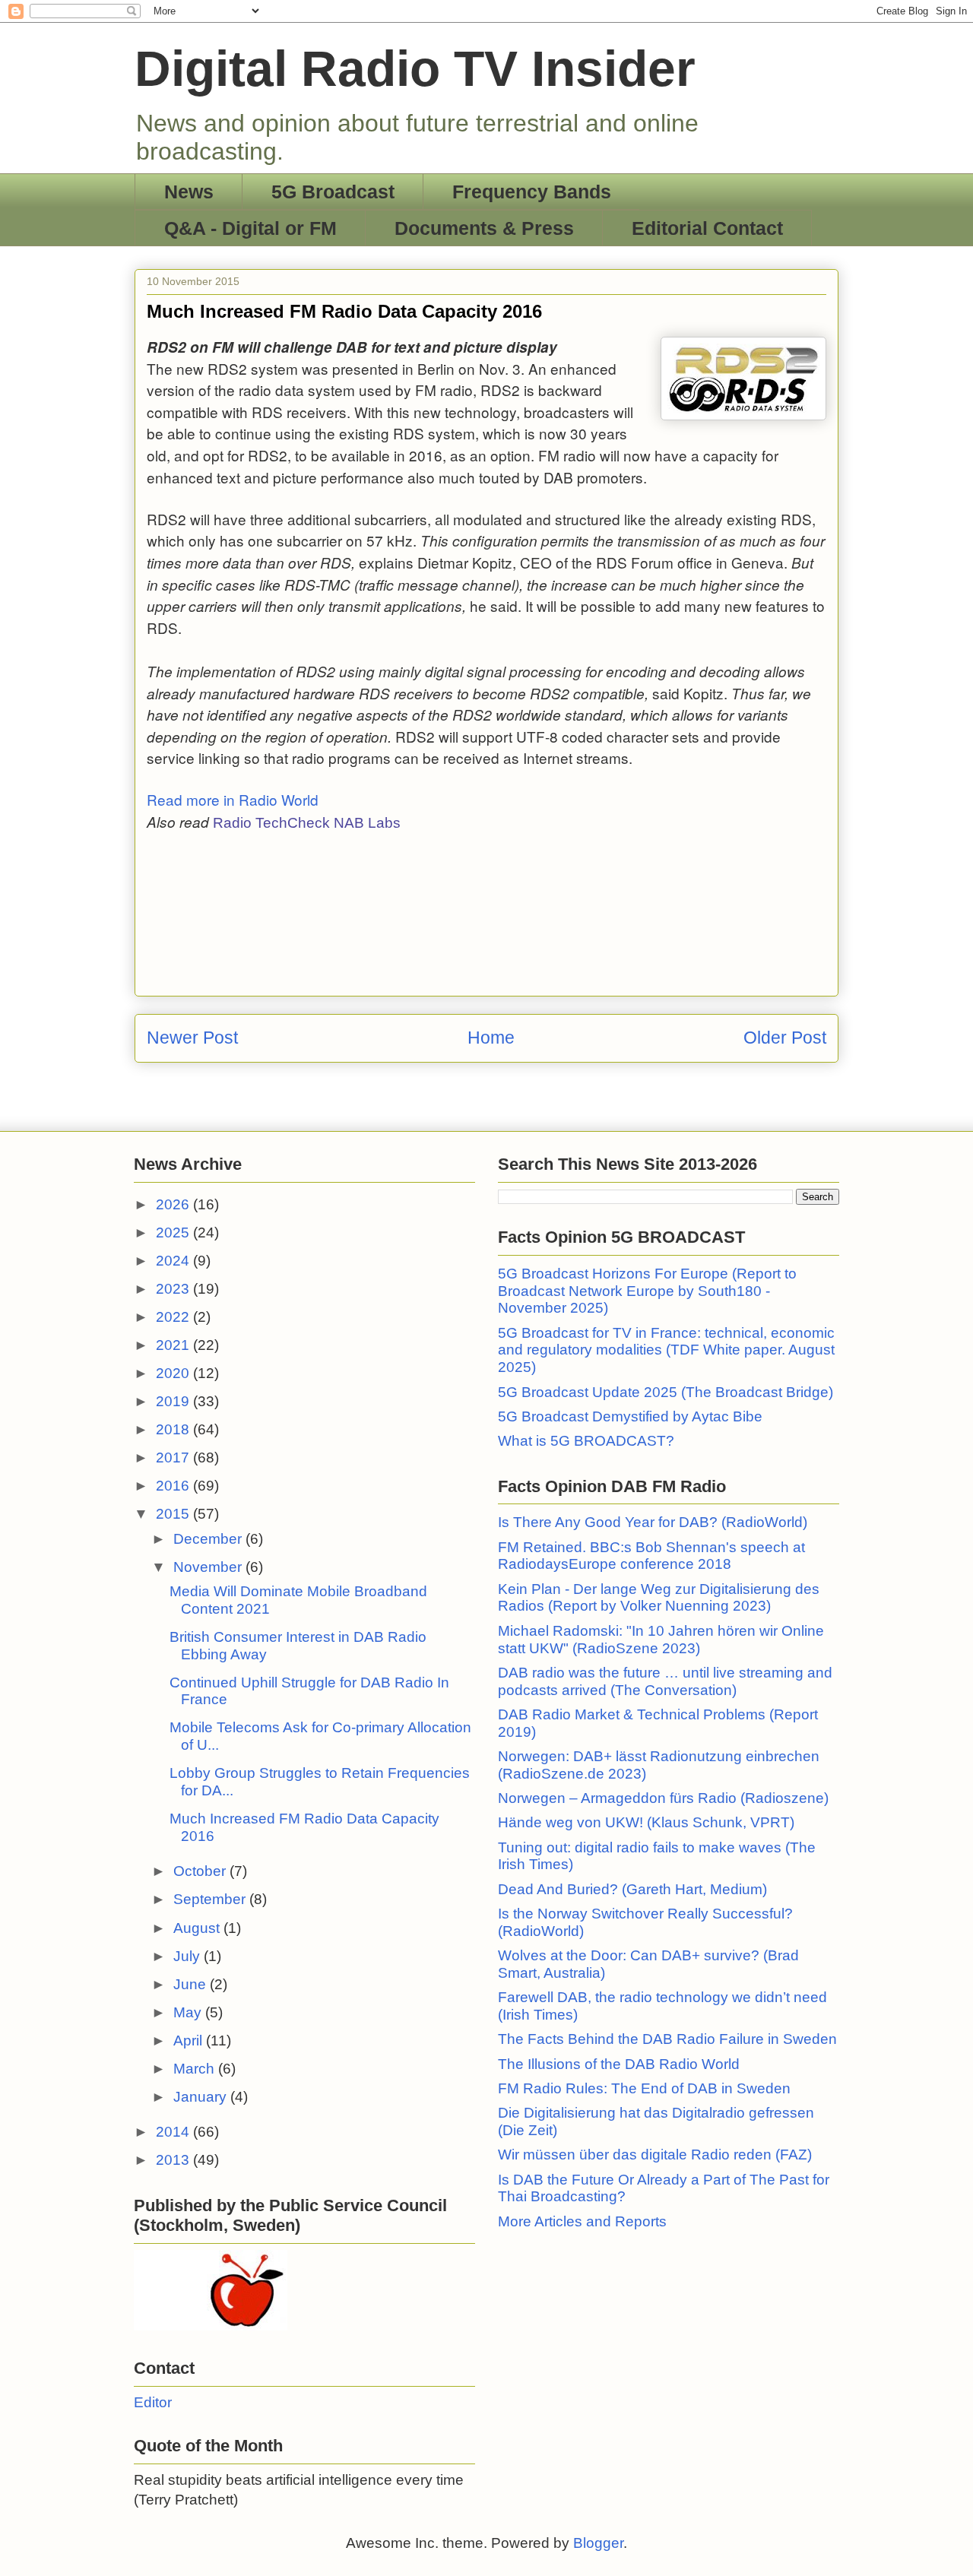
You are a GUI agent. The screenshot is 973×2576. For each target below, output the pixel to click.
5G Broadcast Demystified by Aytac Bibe (630, 1416)
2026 (174, 1204)
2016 (174, 1486)
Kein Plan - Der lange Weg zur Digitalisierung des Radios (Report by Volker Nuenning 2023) (659, 1598)
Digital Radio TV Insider (415, 68)
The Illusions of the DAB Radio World (619, 2064)
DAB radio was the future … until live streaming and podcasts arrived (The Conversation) (665, 1681)
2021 (174, 1345)
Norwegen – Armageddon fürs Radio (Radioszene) (663, 1798)
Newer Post (192, 1038)
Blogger (598, 2543)
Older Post (785, 1038)
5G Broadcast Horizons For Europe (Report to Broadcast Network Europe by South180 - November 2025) (647, 1291)
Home (491, 1038)
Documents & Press (484, 228)
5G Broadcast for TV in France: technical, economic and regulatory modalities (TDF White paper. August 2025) (666, 1350)
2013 (174, 2160)
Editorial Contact (707, 228)
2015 (174, 1514)
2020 (174, 1373)
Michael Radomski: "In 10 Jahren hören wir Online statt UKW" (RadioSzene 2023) (661, 1640)
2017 (174, 1458)
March (196, 2069)
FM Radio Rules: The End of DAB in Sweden (644, 2088)
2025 (174, 1233)
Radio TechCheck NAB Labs (307, 823)
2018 (174, 1429)
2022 (174, 1317)
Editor (153, 2402)
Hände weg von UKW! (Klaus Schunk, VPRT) (646, 1822)
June (192, 1984)
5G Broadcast (333, 192)
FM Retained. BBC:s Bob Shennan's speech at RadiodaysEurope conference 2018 (651, 1556)
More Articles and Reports (582, 2221)
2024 (174, 1261)
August (198, 1928)
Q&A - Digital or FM (250, 228)
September (211, 1899)
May (189, 2012)
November (209, 1567)
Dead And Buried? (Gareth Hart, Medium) (632, 1889)
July (189, 1956)
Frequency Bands (532, 192)
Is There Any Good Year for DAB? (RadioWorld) (653, 1522)
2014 (174, 2132)
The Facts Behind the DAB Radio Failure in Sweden (667, 2039)
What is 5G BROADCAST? (586, 1441)
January (202, 2097)
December (209, 1539)
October (201, 1871)
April (190, 2041)
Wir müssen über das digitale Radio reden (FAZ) (655, 2155)
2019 (174, 1401)
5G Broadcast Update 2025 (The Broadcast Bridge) (666, 1392)
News (189, 192)
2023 (174, 1289)
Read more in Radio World (235, 799)
